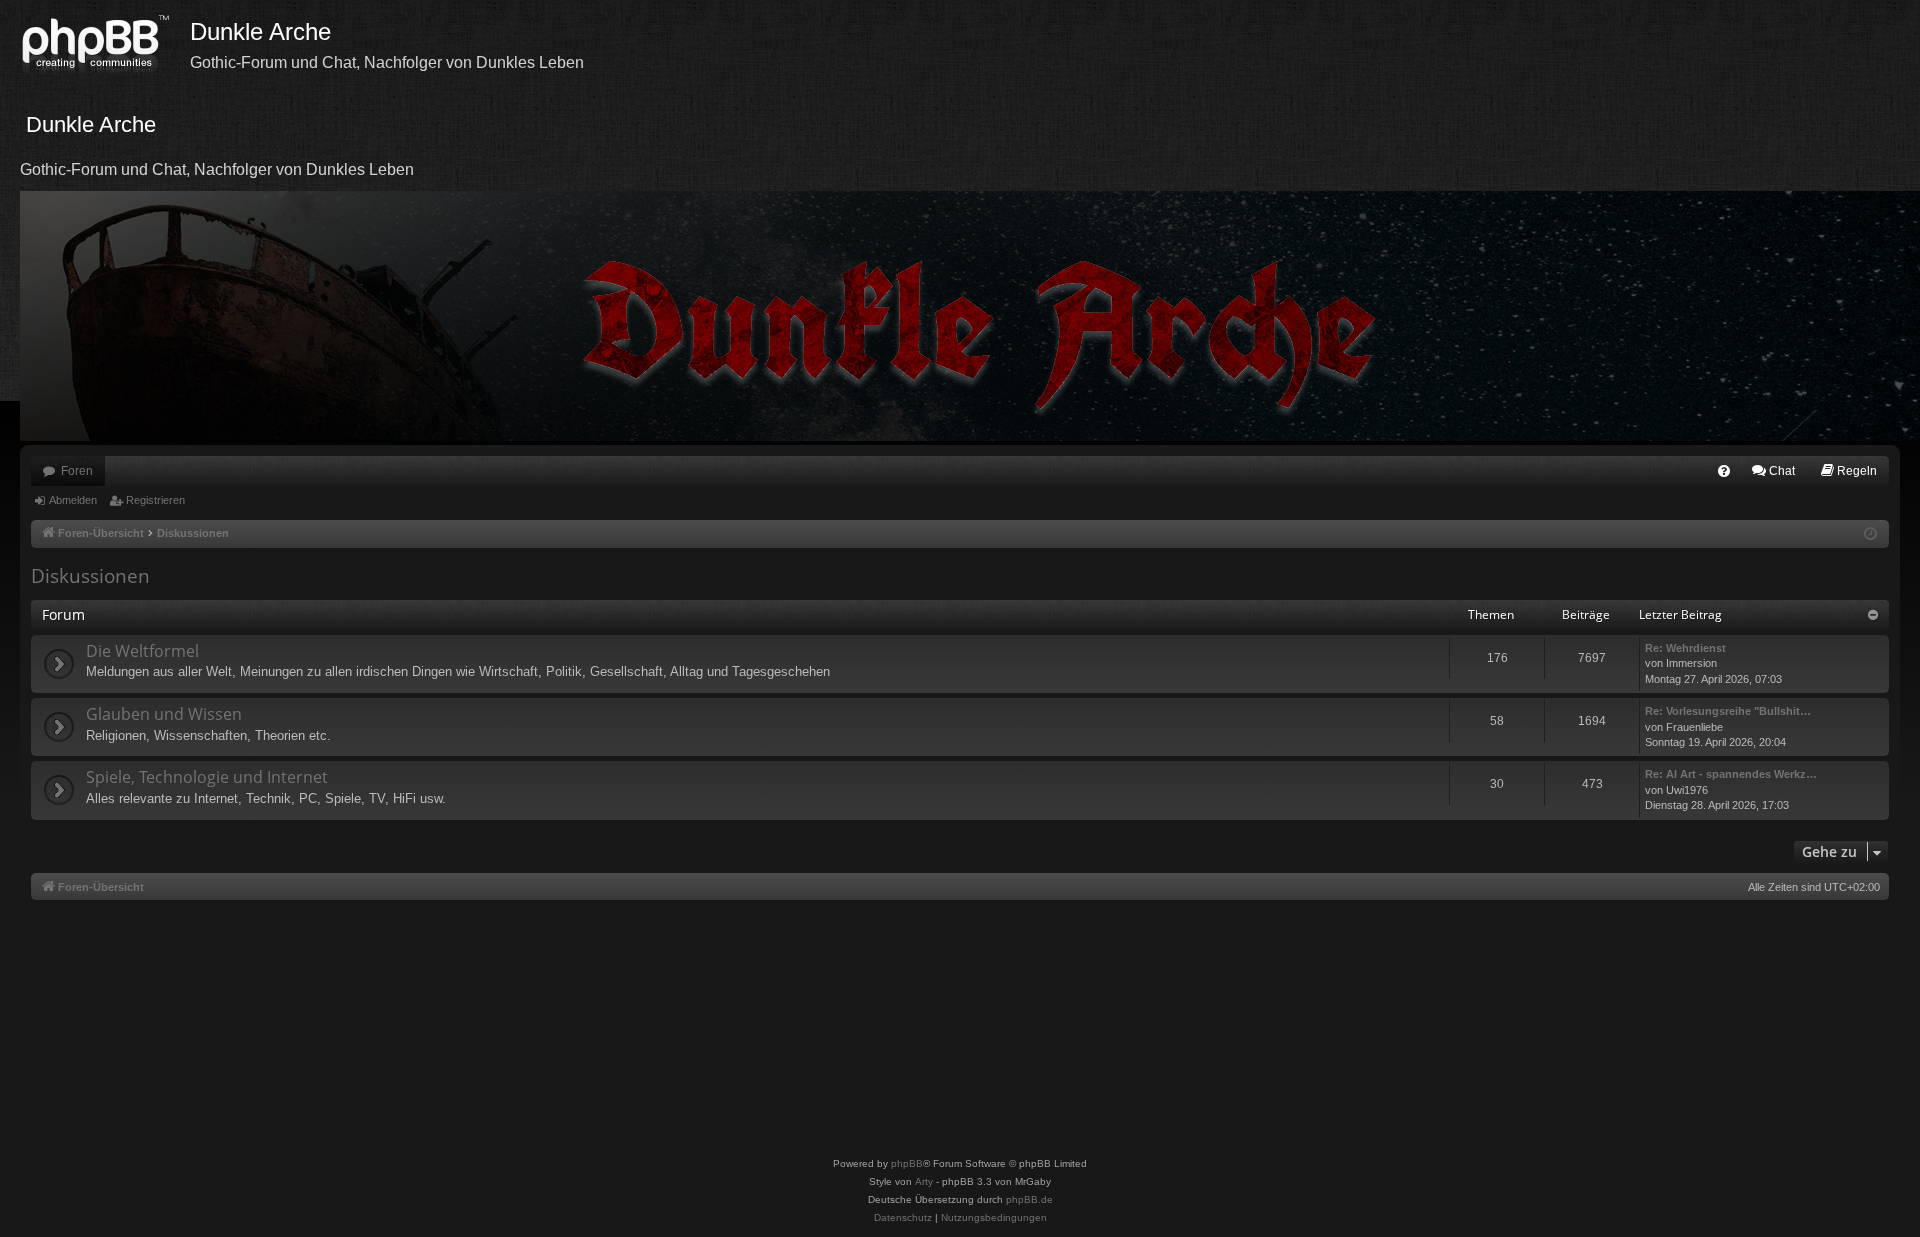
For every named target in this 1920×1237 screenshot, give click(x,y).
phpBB (907, 1163)
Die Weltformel (142, 651)
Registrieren (155, 500)
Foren (77, 471)
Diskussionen (90, 576)
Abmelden (73, 500)
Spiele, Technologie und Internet (207, 777)
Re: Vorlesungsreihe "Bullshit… (1728, 711)
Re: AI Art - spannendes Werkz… (1731, 774)
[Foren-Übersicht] (105, 45)
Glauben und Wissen (164, 714)
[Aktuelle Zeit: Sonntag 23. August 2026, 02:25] (1870, 534)
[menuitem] (1724, 471)
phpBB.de (1029, 1199)
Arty (924, 1181)
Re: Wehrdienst (1685, 648)
